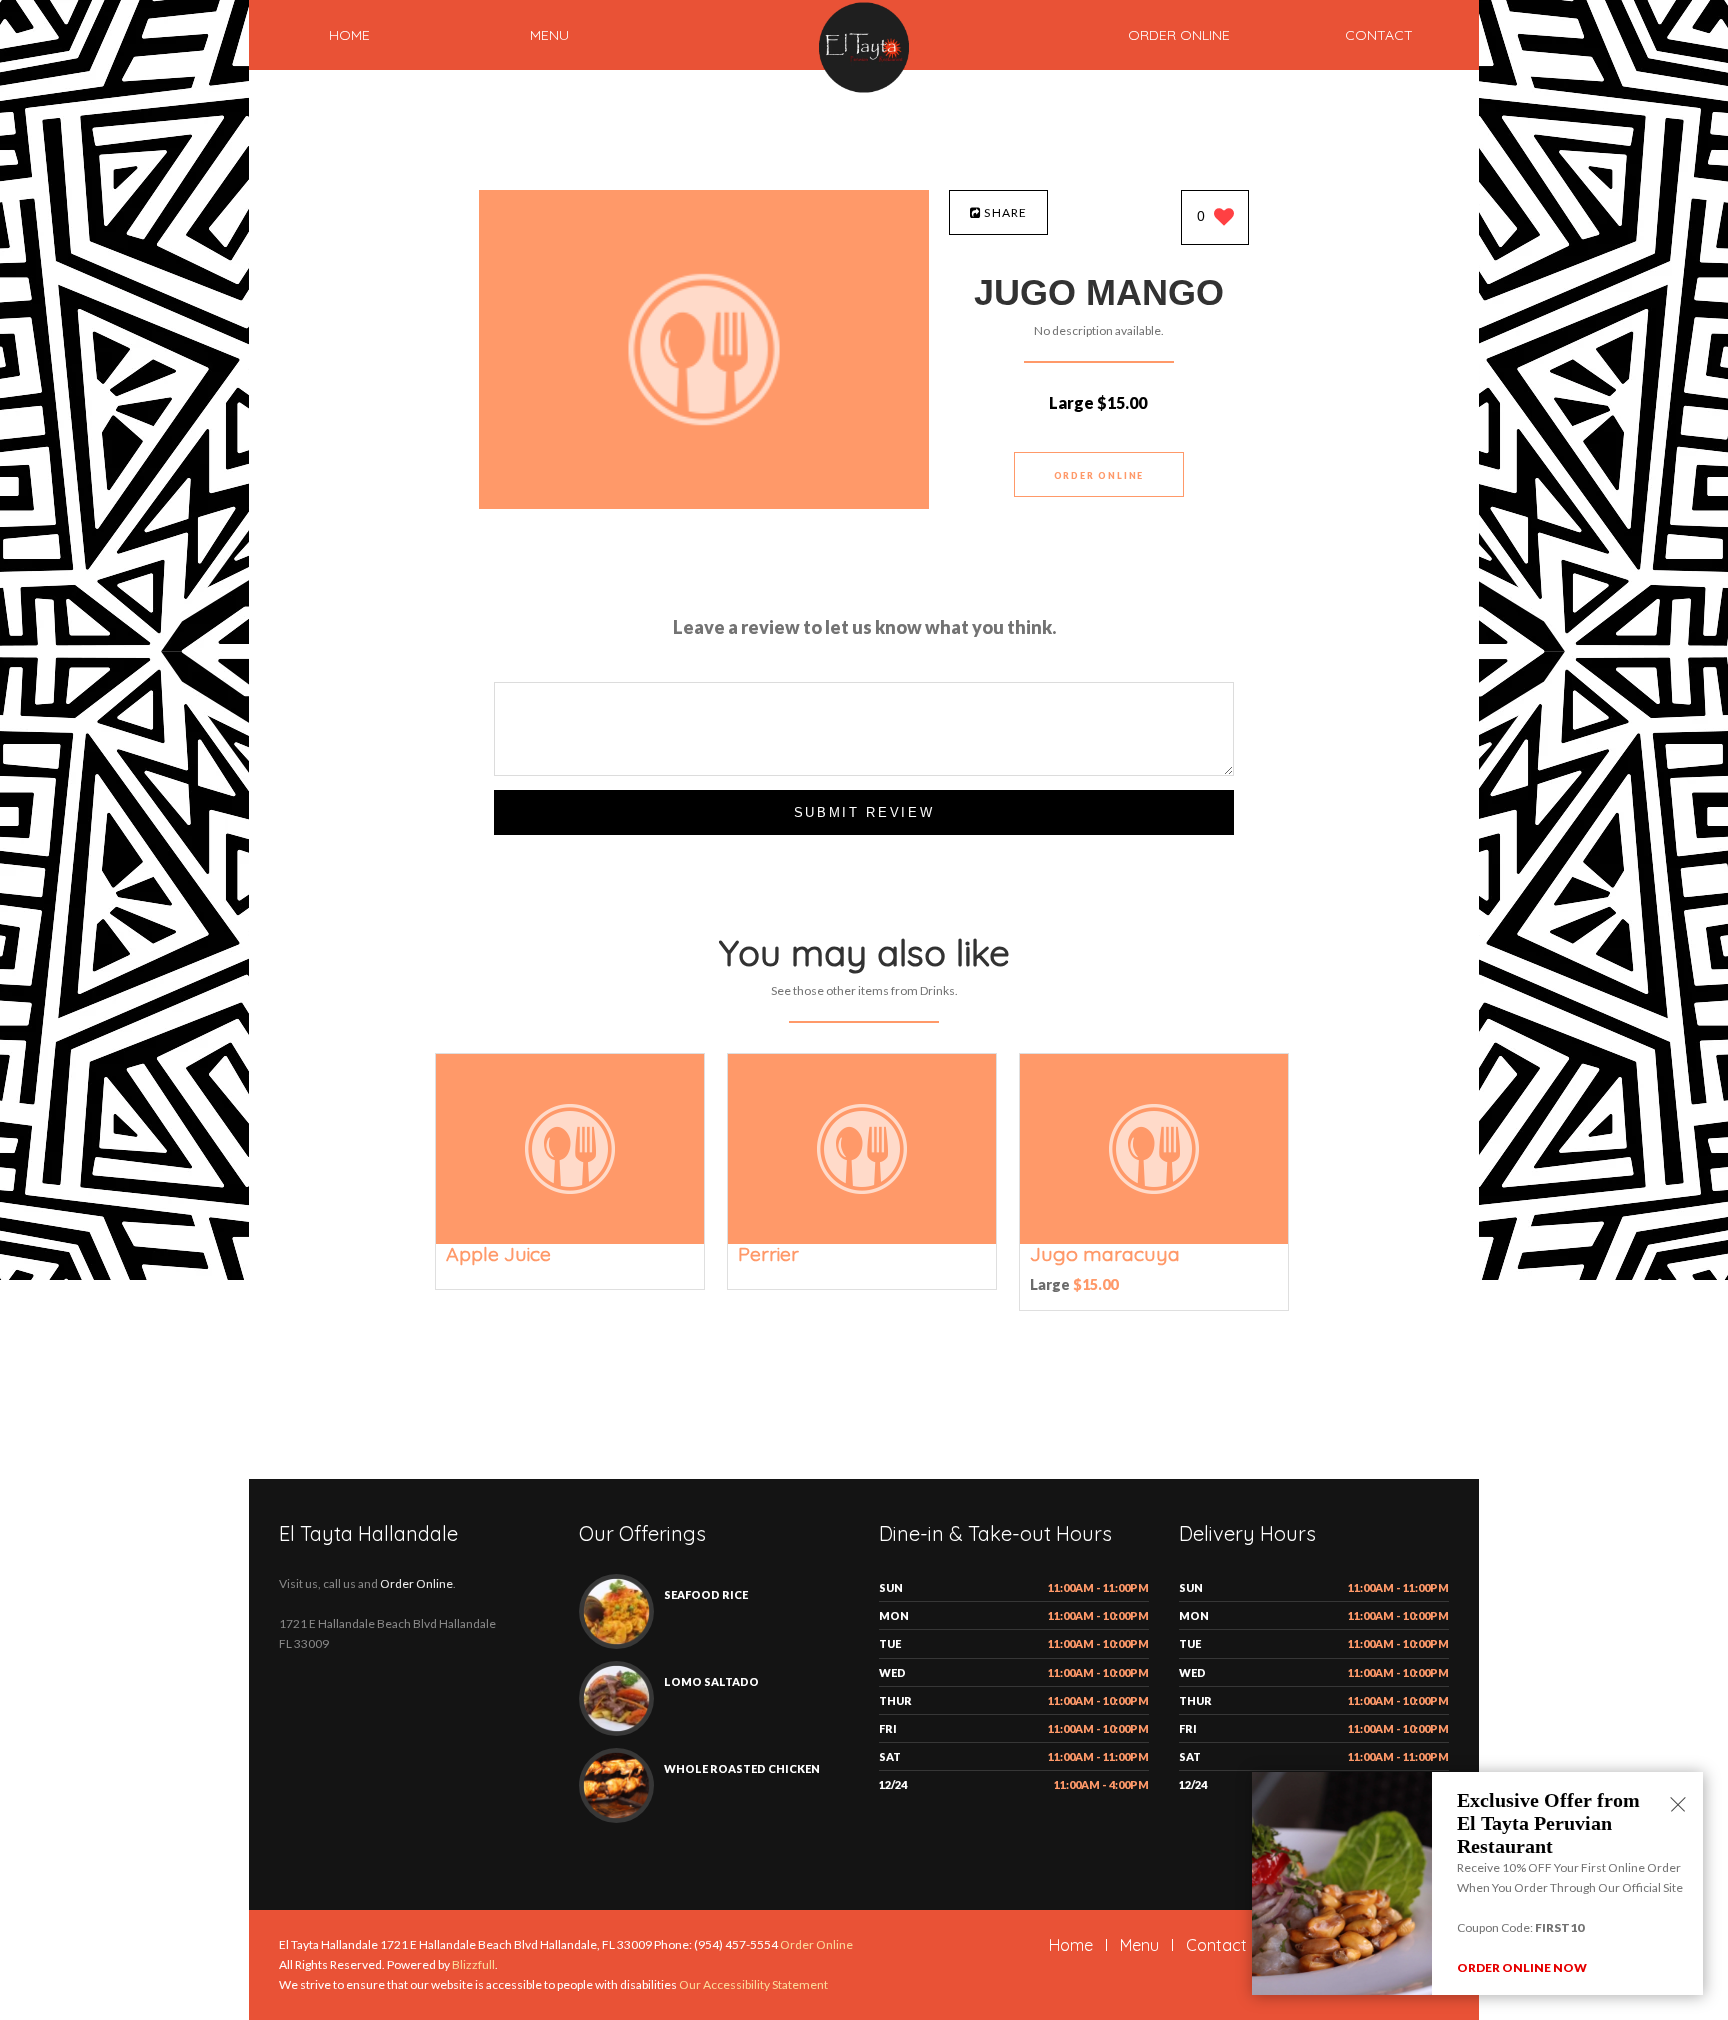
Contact (1379, 35)
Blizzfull (473, 1964)
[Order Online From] (704, 503)
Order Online (1179, 35)
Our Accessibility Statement (752, 1984)
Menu (549, 35)
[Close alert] (1678, 1806)
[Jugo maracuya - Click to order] (1154, 1239)
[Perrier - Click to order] (862, 1239)
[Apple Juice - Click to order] (570, 1239)
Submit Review (864, 812)
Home (349, 35)
